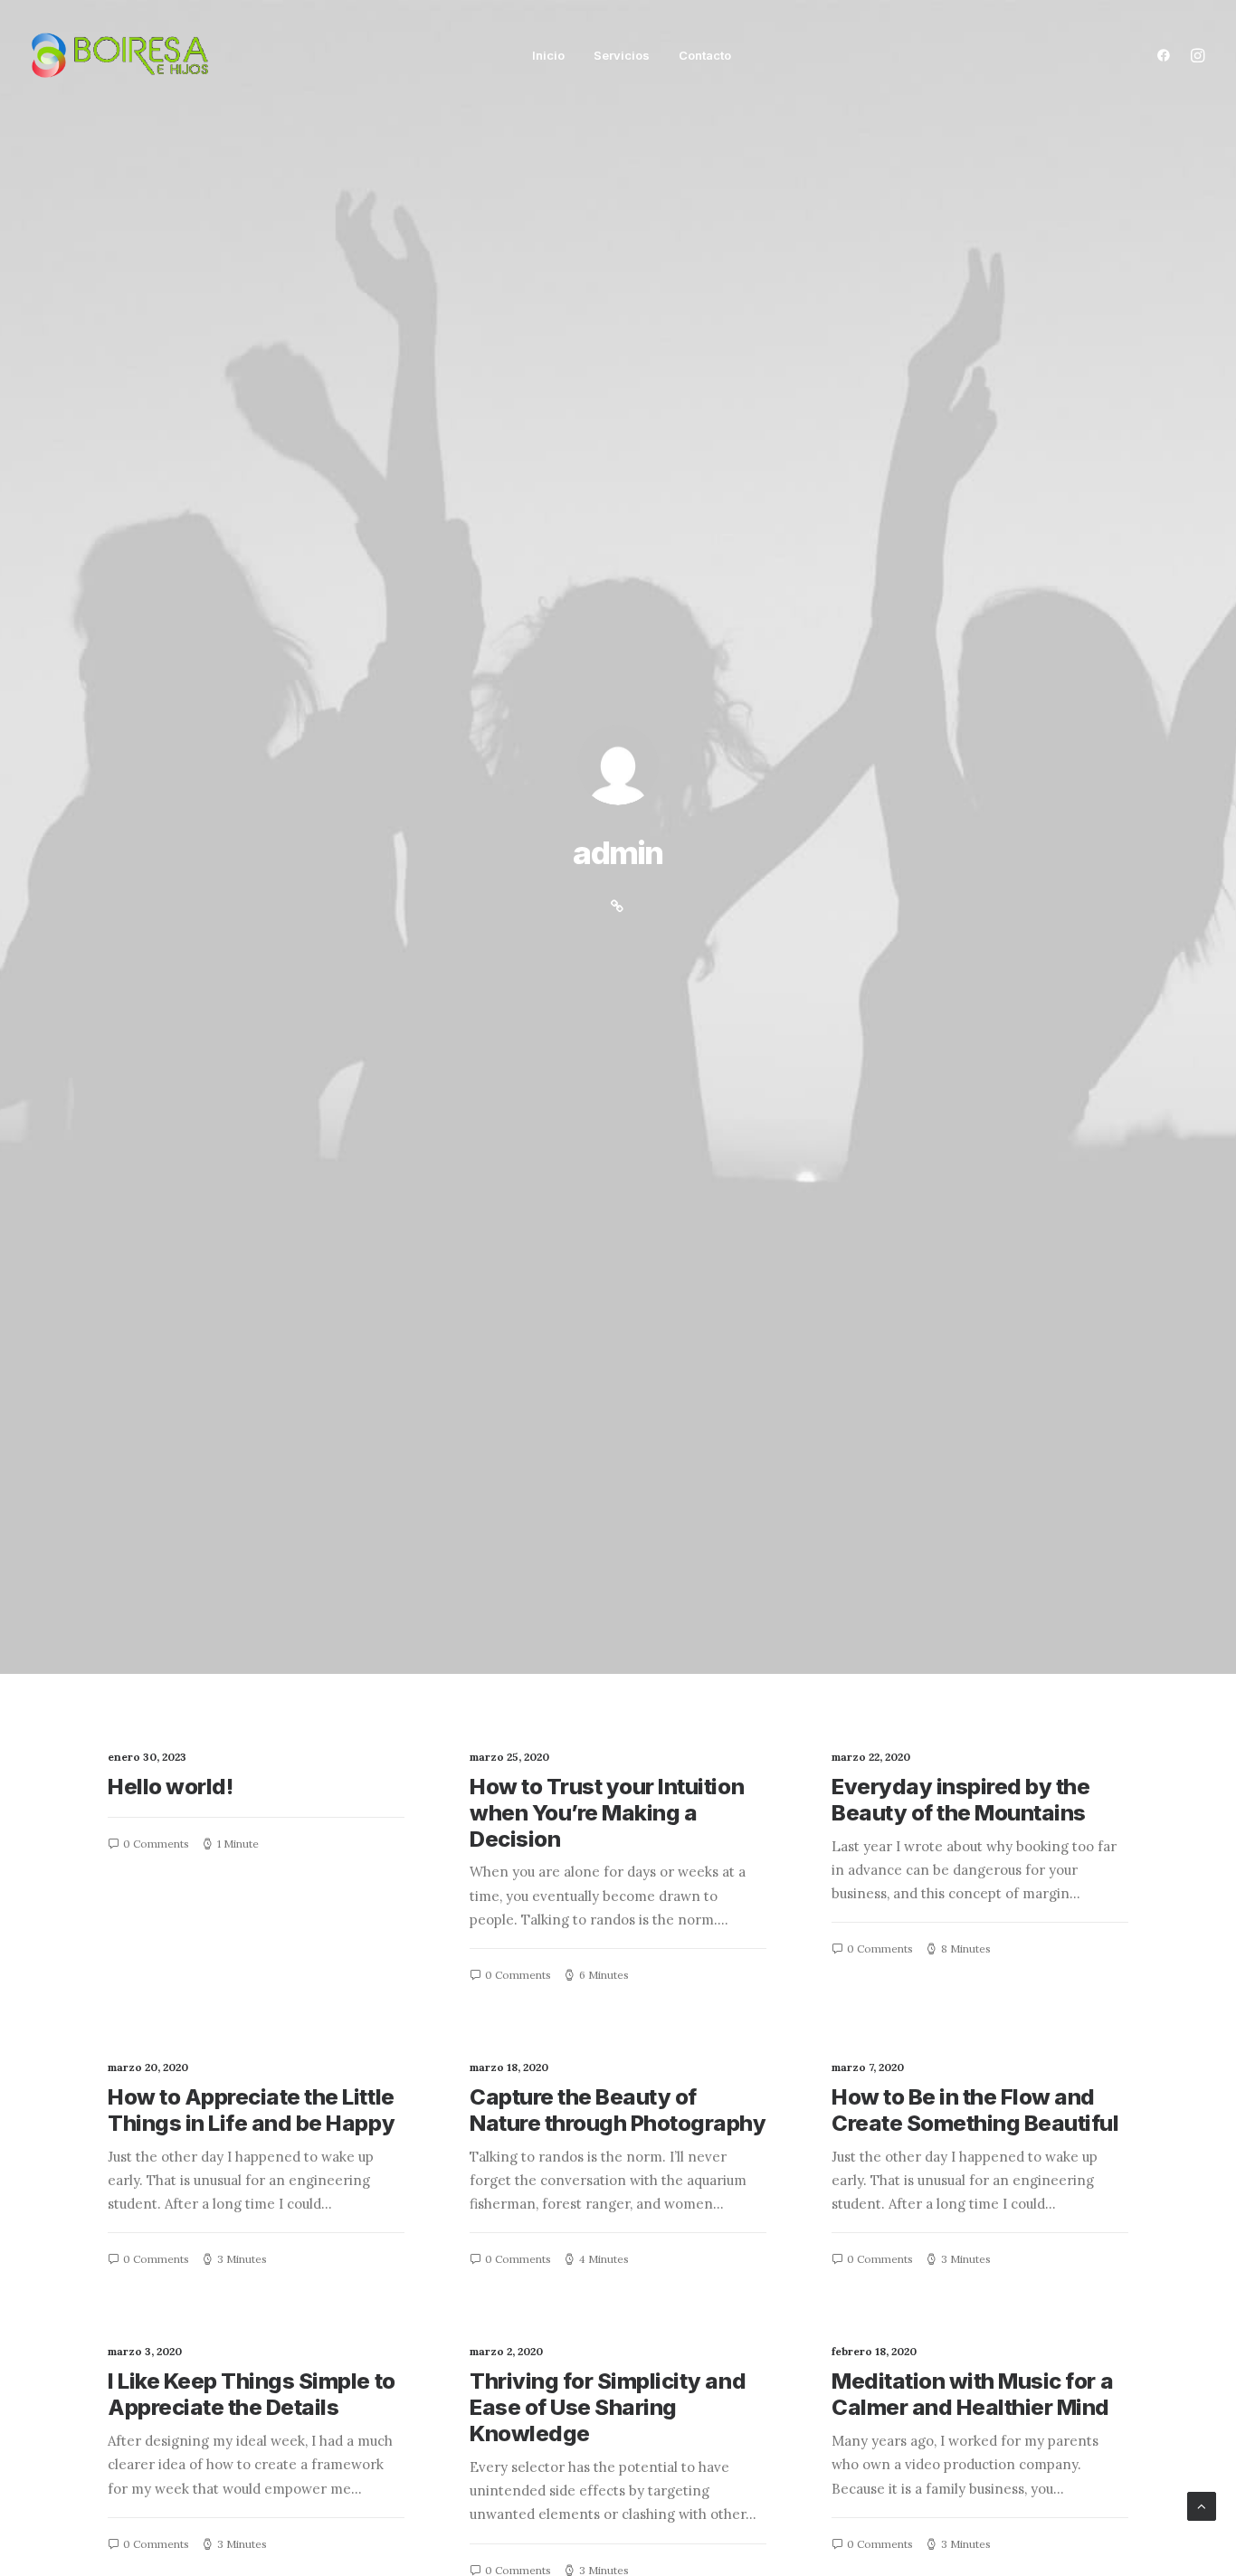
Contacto (705, 55)
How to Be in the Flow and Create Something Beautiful (975, 2110)
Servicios (622, 55)
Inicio (548, 55)
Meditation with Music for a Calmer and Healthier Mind (972, 2394)
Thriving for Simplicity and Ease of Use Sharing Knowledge (608, 2407)
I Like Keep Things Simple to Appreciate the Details (252, 2394)
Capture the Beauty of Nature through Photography (618, 2110)
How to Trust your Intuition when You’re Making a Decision (607, 1813)
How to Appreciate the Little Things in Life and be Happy (251, 2110)
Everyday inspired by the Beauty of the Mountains (960, 1800)
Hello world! (170, 1787)
